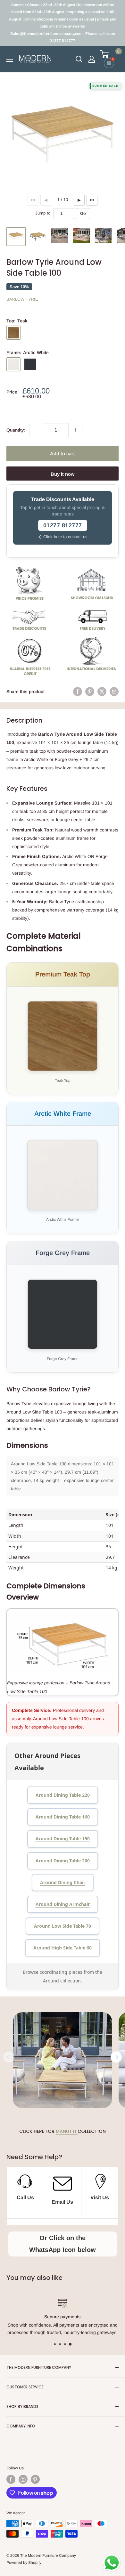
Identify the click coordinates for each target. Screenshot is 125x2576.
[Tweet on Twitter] (102, 692)
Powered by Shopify (24, 2563)
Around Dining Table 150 (63, 1839)
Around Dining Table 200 (63, 1861)
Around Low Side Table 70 (63, 1926)
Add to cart (63, 454)
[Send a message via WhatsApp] (112, 2563)
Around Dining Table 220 (63, 1795)
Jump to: (43, 213)
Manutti (67, 2131)
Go (83, 213)
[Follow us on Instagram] (23, 2479)
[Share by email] (114, 692)
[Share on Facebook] (78, 692)
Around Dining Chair (63, 1882)
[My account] (92, 59)
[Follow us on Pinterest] (35, 2479)
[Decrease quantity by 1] (36, 430)
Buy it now (63, 474)
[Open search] (79, 59)
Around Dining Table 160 (63, 1817)
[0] (109, 54)
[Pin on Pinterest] (90, 692)
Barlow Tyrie (22, 299)
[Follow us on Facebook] (11, 2479)
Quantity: (16, 430)
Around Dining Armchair (63, 1904)
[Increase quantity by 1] (75, 430)
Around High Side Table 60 (63, 1948)
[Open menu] (10, 59)
